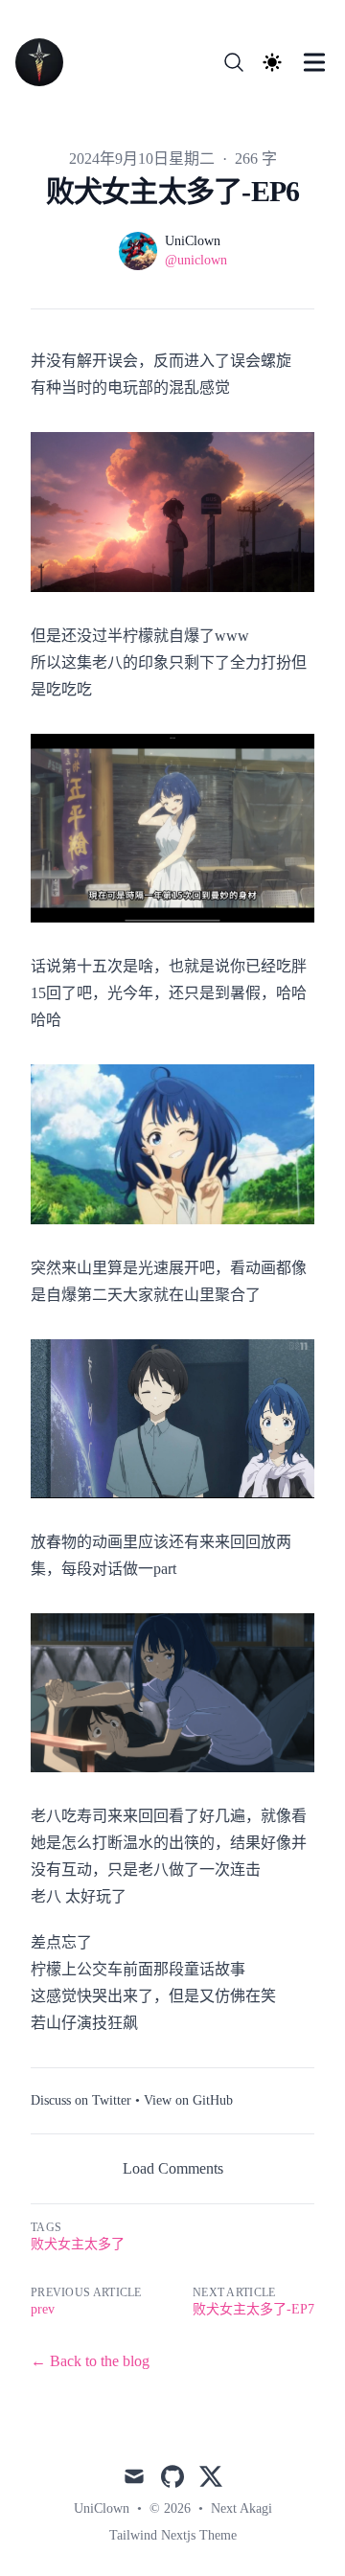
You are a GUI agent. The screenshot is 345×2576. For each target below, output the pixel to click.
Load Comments (173, 2168)
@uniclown (196, 260)
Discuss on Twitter (81, 2100)
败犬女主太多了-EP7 (253, 2309)
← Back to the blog (90, 2361)
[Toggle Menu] (314, 62)
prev (43, 2309)
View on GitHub (188, 2100)
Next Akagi (241, 2508)
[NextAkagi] (45, 62)
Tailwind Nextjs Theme (173, 2535)
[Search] (234, 62)
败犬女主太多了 (78, 2244)
